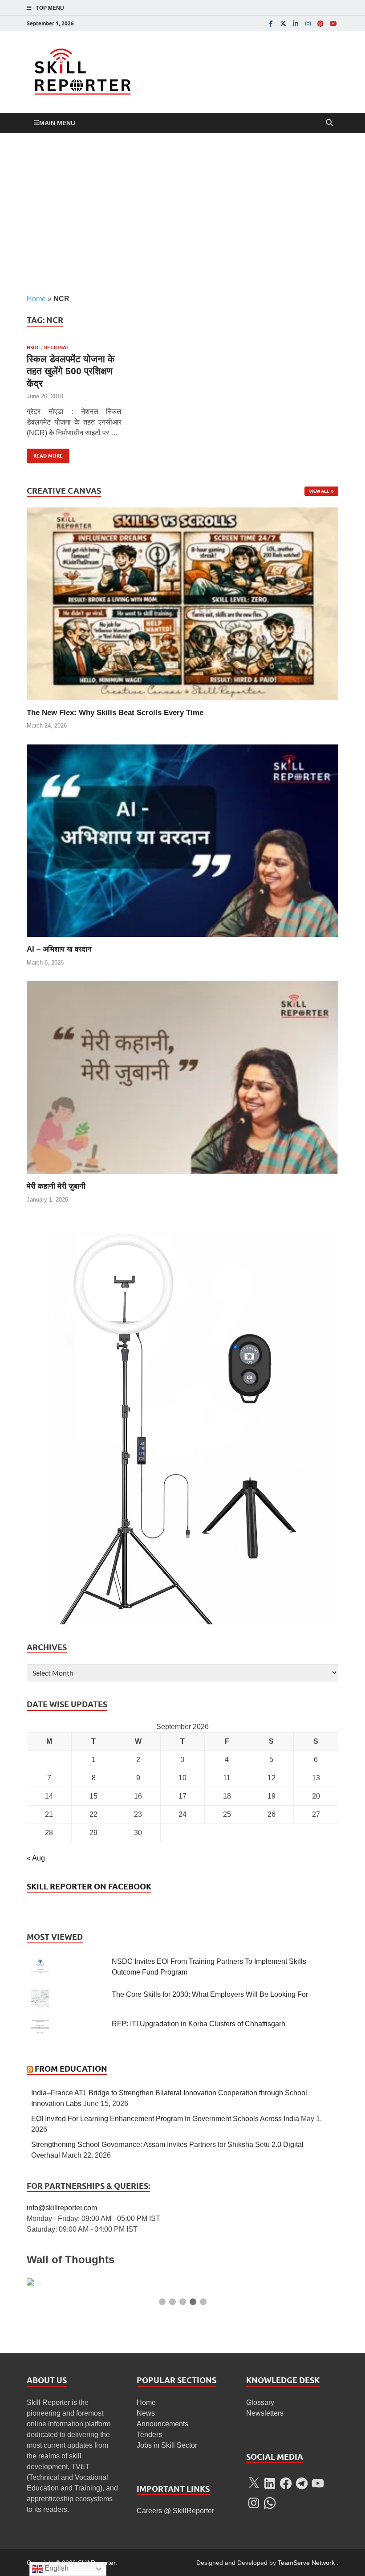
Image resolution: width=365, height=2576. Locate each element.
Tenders (149, 2435)
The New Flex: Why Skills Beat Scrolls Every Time (115, 713)
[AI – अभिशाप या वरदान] (182, 840)
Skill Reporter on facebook (89, 1887)
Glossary (260, 2402)
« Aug (36, 1858)
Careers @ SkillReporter (175, 2511)
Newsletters (265, 2413)
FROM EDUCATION (71, 2069)
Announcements (162, 2424)
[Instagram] (308, 23)
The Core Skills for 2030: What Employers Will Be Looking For (210, 1994)
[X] (254, 2483)
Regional (57, 348)
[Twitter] (283, 23)
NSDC (33, 348)
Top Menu (50, 8)
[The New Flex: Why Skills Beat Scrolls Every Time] (182, 603)
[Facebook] (271, 23)
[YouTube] (333, 23)
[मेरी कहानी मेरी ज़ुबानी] (182, 1077)
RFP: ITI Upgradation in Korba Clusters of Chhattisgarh (199, 2024)
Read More (45, 454)
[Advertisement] (182, 213)
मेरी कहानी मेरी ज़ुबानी (56, 1186)
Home (36, 299)
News (146, 2413)
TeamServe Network (306, 2563)
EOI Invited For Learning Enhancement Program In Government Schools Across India (165, 2119)
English (56, 2568)
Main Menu (57, 123)
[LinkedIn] (296, 23)
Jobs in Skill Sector (167, 2445)
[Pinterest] (320, 23)
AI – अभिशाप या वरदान (59, 949)
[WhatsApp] (270, 2503)
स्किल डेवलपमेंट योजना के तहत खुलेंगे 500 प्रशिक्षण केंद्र (71, 371)
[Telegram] (302, 2483)
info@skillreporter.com (62, 2208)
